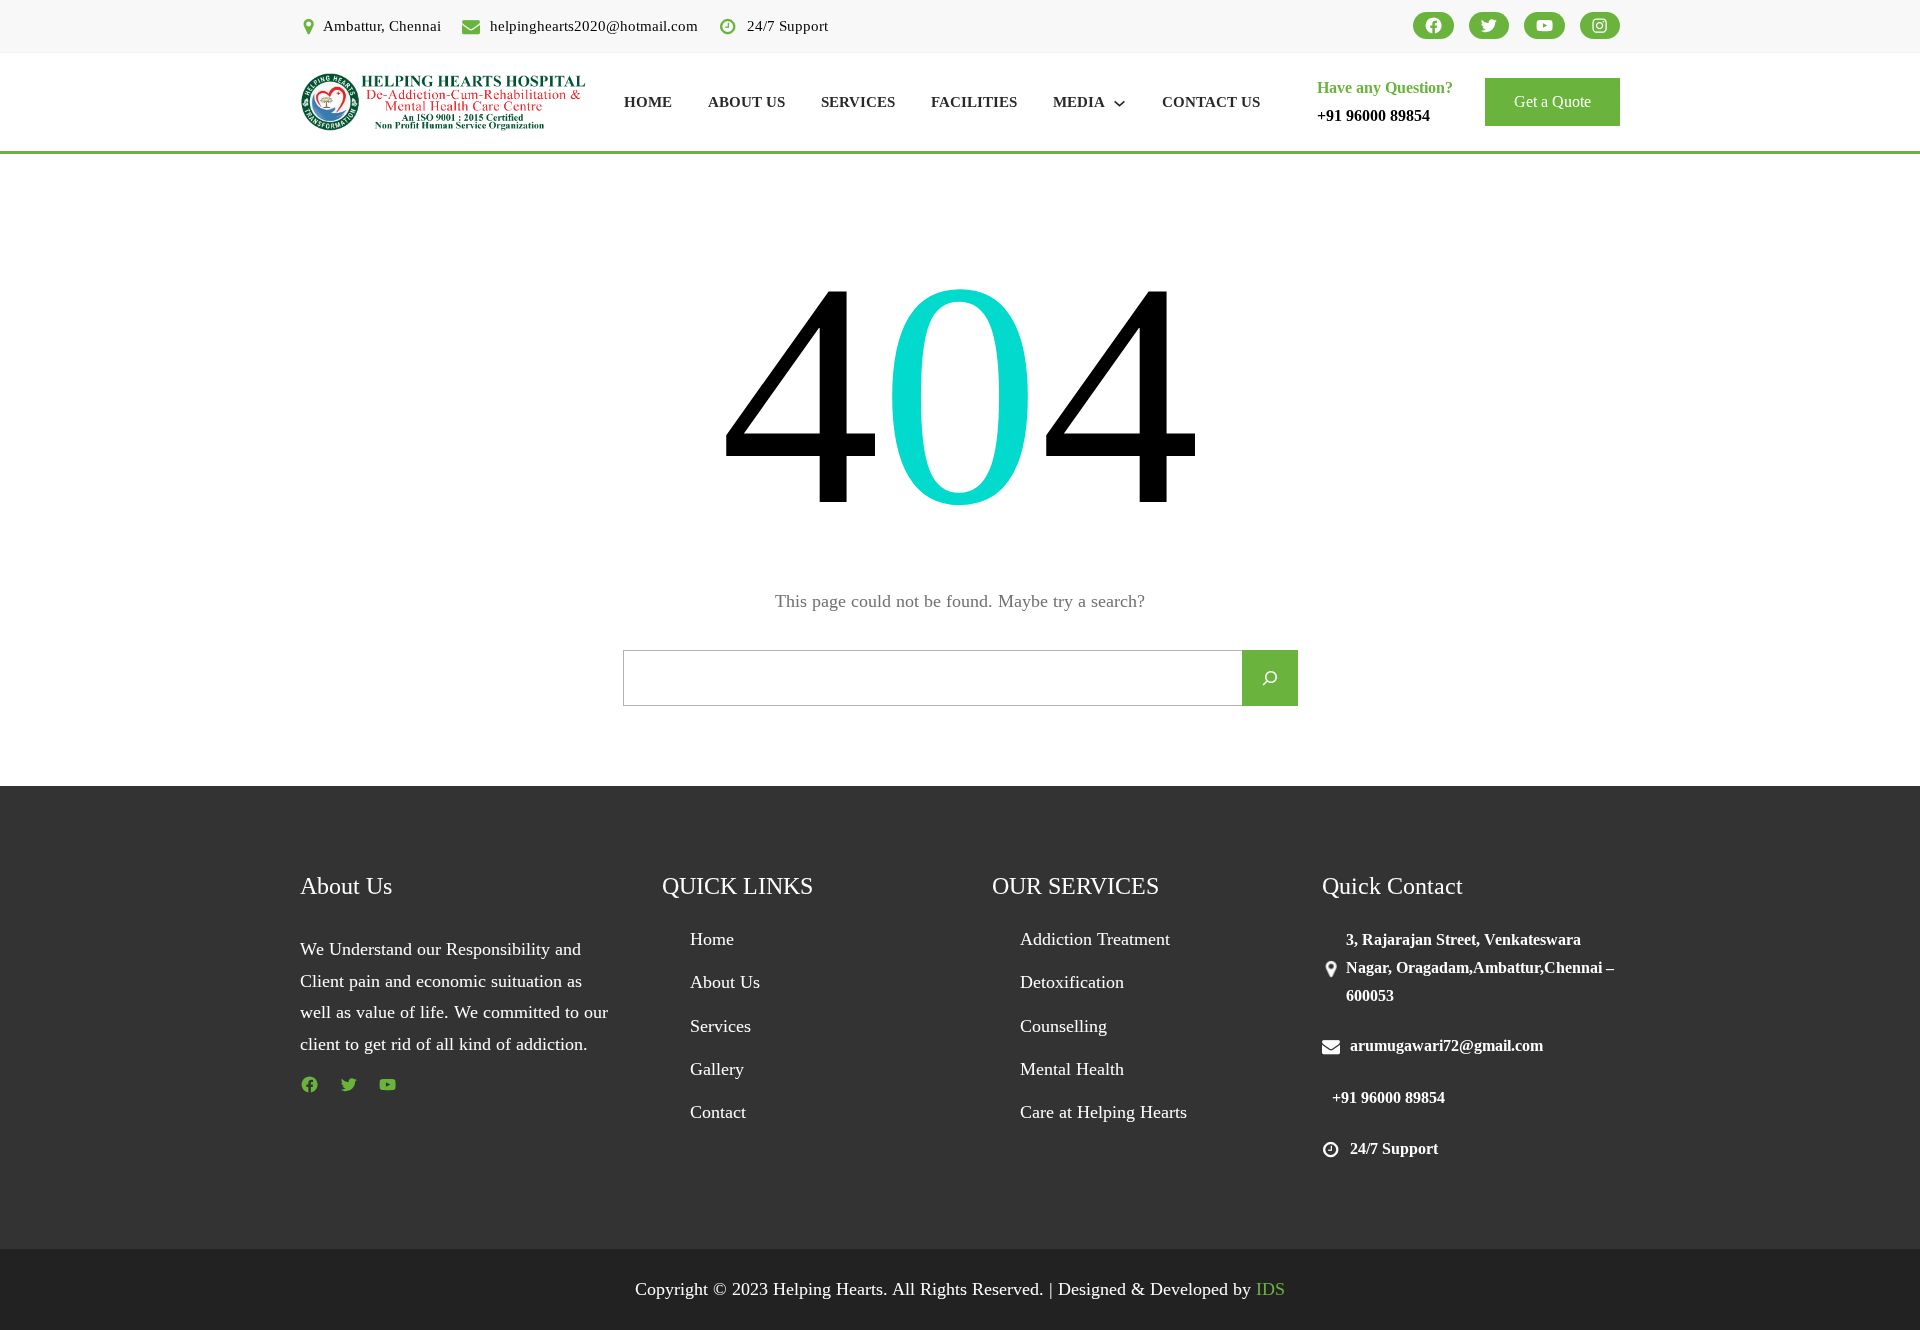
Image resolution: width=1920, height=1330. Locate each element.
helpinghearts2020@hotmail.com (594, 26)
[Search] (1270, 678)
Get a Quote (1552, 101)
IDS (1270, 1289)
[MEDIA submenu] (1119, 101)
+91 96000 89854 (1373, 115)
